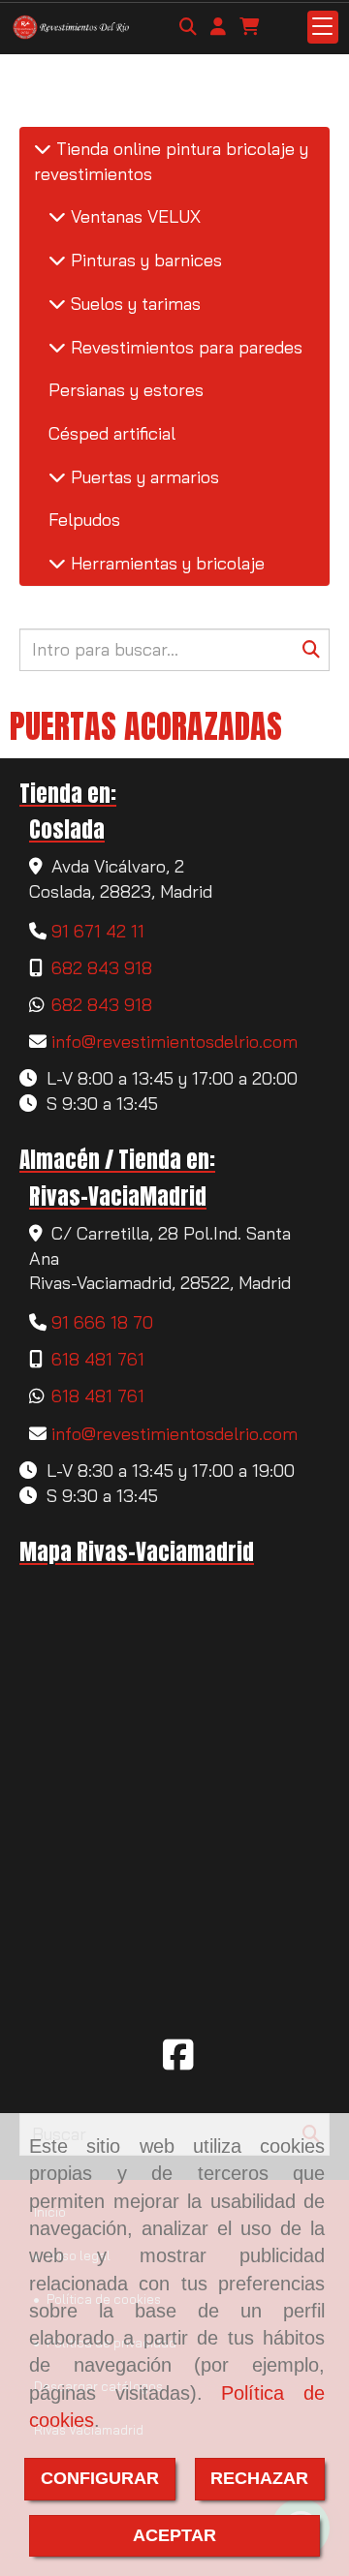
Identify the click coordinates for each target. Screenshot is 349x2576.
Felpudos (84, 520)
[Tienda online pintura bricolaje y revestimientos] (43, 149)
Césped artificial (112, 433)
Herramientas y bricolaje (165, 563)
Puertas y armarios (143, 477)
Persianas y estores (126, 390)
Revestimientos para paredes (184, 347)
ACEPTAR (174, 2535)
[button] (218, 27)
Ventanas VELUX (133, 216)
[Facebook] (178, 2061)
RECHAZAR (259, 2478)
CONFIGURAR (100, 2478)
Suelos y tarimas (133, 304)
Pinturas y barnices (144, 260)
